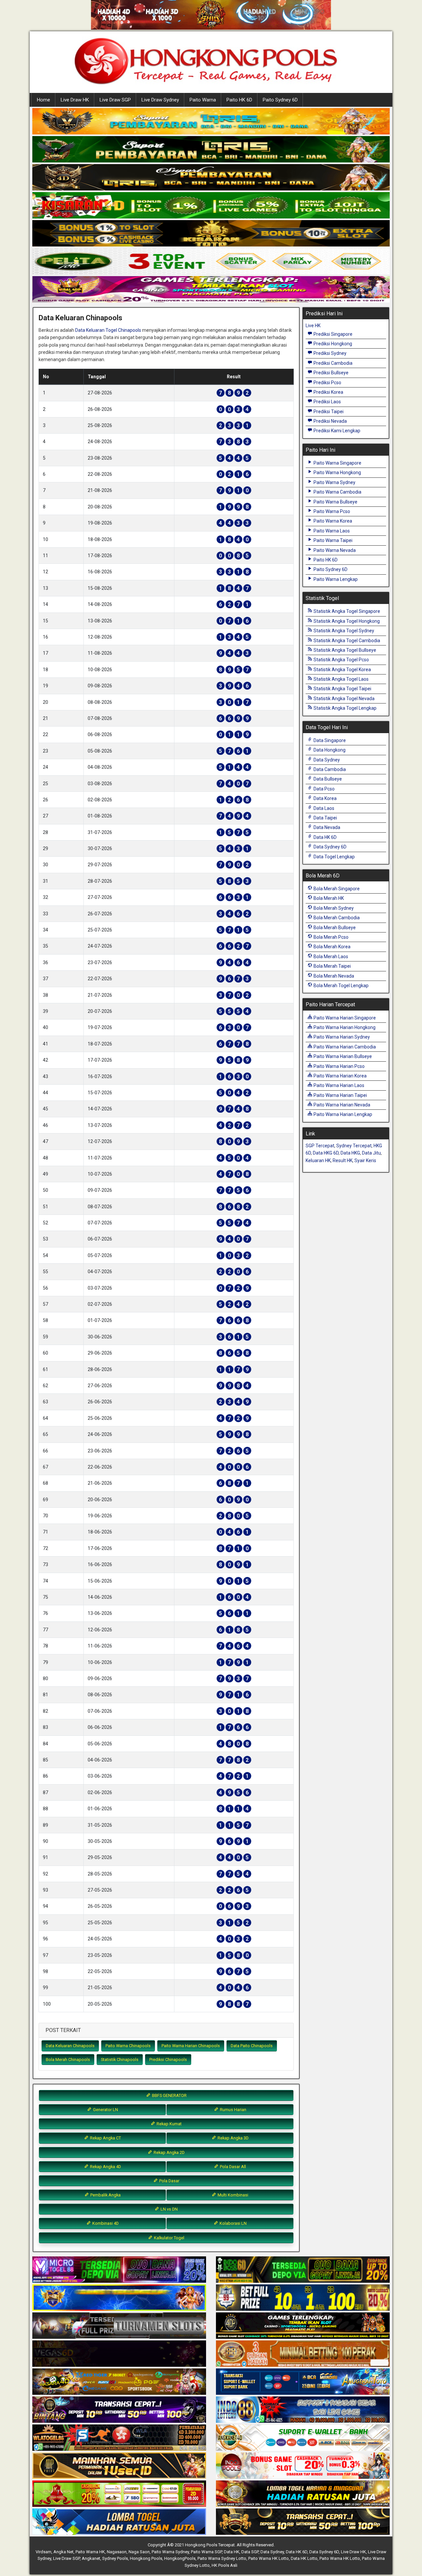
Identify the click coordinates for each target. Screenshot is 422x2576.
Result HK (343, 1160)
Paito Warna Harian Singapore (344, 1018)
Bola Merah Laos (330, 957)
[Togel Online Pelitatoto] (211, 262)
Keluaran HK (318, 1160)
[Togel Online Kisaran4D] (211, 206)
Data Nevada (326, 827)
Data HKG (350, 1153)
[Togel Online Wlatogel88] (119, 2438)
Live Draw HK (75, 100)
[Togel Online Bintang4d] (119, 2410)
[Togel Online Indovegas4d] (303, 2522)
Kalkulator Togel (169, 2238)
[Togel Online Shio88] (303, 2494)
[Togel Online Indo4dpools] (119, 2522)
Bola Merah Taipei (332, 966)
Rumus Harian (233, 2110)
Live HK (313, 326)
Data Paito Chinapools (252, 2046)
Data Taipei (325, 818)
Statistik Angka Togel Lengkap (345, 708)
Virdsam (44, 2552)
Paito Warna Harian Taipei (340, 1095)
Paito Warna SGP (206, 2552)
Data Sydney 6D (330, 847)
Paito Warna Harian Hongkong (344, 1027)
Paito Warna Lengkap (335, 579)
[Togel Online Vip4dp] (303, 2326)
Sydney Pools (115, 2558)
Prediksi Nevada (330, 421)
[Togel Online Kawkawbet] (119, 2326)
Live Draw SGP (115, 100)
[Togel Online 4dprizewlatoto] (119, 2466)
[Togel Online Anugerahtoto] (303, 2382)
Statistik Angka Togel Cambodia (346, 641)
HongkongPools (180, 2558)
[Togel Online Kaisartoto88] (119, 2494)
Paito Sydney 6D (280, 100)
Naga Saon (139, 2552)
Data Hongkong (329, 750)
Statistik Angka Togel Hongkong (346, 621)
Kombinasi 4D (105, 2223)
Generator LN (105, 2110)
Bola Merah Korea (332, 947)
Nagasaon (117, 2552)
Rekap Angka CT (105, 2138)
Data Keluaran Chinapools (80, 318)
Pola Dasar (169, 2181)
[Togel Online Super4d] (211, 178)
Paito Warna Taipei (332, 540)
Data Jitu (371, 1153)
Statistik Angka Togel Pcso (341, 660)
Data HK (232, 2552)
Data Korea (325, 798)
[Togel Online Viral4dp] (211, 290)
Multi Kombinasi (232, 2195)
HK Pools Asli (225, 2565)
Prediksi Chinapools (168, 2060)
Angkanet (91, 2558)
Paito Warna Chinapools (128, 2046)
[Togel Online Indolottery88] (303, 2410)
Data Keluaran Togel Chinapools (108, 330)
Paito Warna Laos (331, 531)
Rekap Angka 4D (105, 2167)
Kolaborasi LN (233, 2223)
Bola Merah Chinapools (68, 2060)
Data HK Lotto (304, 2558)
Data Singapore (329, 740)
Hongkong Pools (146, 2558)
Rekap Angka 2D (169, 2152)
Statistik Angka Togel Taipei (342, 689)
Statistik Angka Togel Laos (341, 679)
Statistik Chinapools (120, 2060)
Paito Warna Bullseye (335, 502)
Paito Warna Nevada (334, 550)
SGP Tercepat (320, 1146)
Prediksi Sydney (330, 353)
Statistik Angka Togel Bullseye (344, 650)
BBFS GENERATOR (169, 2095)
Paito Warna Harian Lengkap (342, 1114)
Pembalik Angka (105, 2195)
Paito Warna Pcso (331, 511)
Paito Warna (203, 100)
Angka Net (63, 2552)
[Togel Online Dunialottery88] (303, 2354)
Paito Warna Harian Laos (338, 1085)
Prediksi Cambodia (332, 363)
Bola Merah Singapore (336, 889)
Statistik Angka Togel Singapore (346, 611)
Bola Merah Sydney (333, 908)
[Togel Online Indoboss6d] (303, 2270)
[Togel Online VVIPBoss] (211, 122)
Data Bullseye (327, 779)
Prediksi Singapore (332, 334)
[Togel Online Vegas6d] (119, 2354)
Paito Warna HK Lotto (269, 2558)
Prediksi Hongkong (332, 344)
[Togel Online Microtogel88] (119, 2270)
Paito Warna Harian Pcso (339, 1066)
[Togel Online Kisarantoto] (211, 234)
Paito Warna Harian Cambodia (344, 1047)
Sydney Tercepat (354, 1146)
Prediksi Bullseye (331, 373)
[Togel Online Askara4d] (119, 2382)
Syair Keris (365, 1160)
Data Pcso (324, 789)
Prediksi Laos (327, 402)
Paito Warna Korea (332, 521)
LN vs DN (169, 2209)
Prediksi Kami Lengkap (336, 431)
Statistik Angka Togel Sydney (343, 631)
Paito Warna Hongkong (337, 472)
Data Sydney (326, 760)
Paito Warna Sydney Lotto (222, 2558)
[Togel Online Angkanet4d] (303, 2438)
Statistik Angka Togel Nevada (344, 699)
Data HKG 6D (326, 1153)
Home (44, 100)
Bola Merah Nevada (333, 976)
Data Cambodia (329, 769)
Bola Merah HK (328, 898)
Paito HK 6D (239, 100)
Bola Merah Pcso (331, 937)
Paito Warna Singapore (337, 463)
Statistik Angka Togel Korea (342, 670)
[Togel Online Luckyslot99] (303, 2298)
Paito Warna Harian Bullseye (342, 1056)
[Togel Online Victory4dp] (119, 2298)
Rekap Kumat (169, 2124)
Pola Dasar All (232, 2167)
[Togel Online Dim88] (211, 150)
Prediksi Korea (328, 392)
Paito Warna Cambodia (337, 492)
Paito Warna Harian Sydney (341, 1037)
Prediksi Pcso (327, 383)
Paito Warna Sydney (334, 482)
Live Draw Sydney (160, 100)
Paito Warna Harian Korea (340, 1076)
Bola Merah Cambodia (336, 918)
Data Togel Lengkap (334, 857)
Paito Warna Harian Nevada (341, 1105)
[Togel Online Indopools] (303, 2466)
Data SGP (250, 2552)
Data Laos (323, 808)
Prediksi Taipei (328, 412)
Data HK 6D (325, 837)
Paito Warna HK (90, 2552)
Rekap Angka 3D (233, 2138)
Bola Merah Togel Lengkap (341, 986)
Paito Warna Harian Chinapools (191, 2046)
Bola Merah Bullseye (334, 928)
